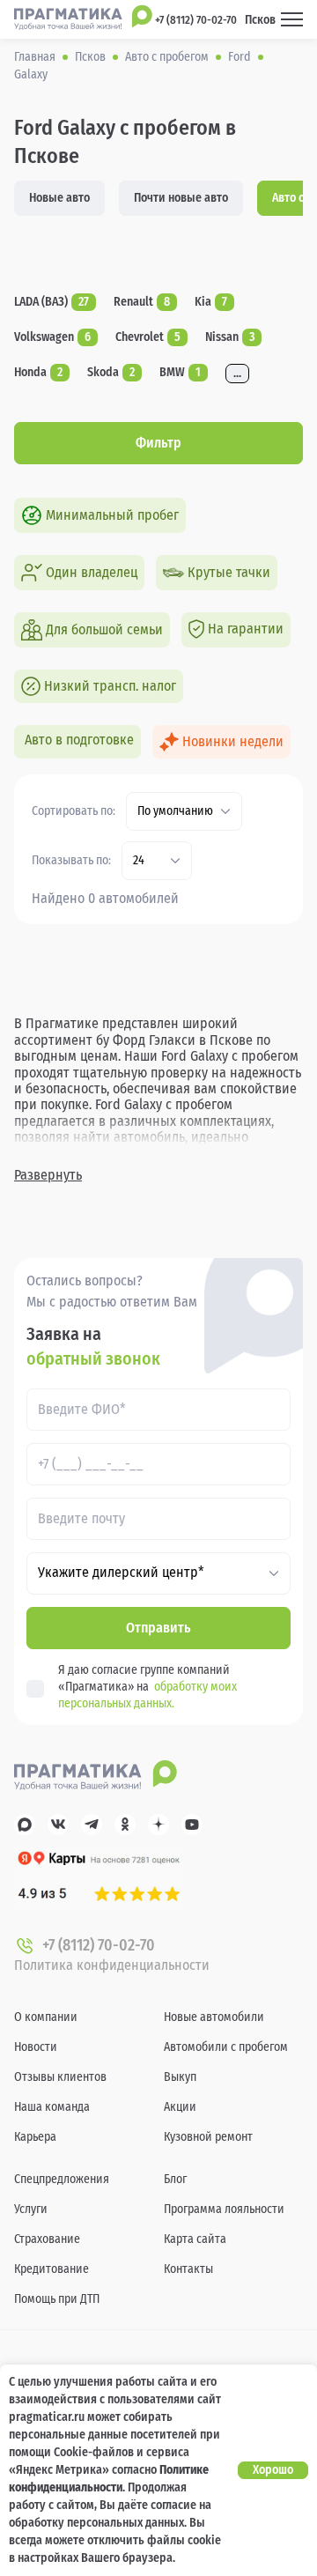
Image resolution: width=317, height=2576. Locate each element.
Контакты (188, 2269)
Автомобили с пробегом (226, 2047)
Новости (36, 2047)
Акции (180, 2107)
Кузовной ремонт (208, 2137)
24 (139, 861)
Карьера (35, 2137)
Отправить (158, 1628)
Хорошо (273, 2470)
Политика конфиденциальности (112, 1965)
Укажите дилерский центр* (121, 1573)
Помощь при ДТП (57, 2299)
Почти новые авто (181, 198)
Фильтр (158, 443)
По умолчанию (175, 811)
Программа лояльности (224, 2209)
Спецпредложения (62, 2179)
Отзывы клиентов (60, 2077)
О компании (46, 2017)
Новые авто (59, 198)
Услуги (31, 2209)
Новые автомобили (214, 2017)
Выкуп (180, 2077)
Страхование (47, 2239)
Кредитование (52, 2269)
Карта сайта (195, 2239)
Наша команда (52, 2107)
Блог (175, 2179)
